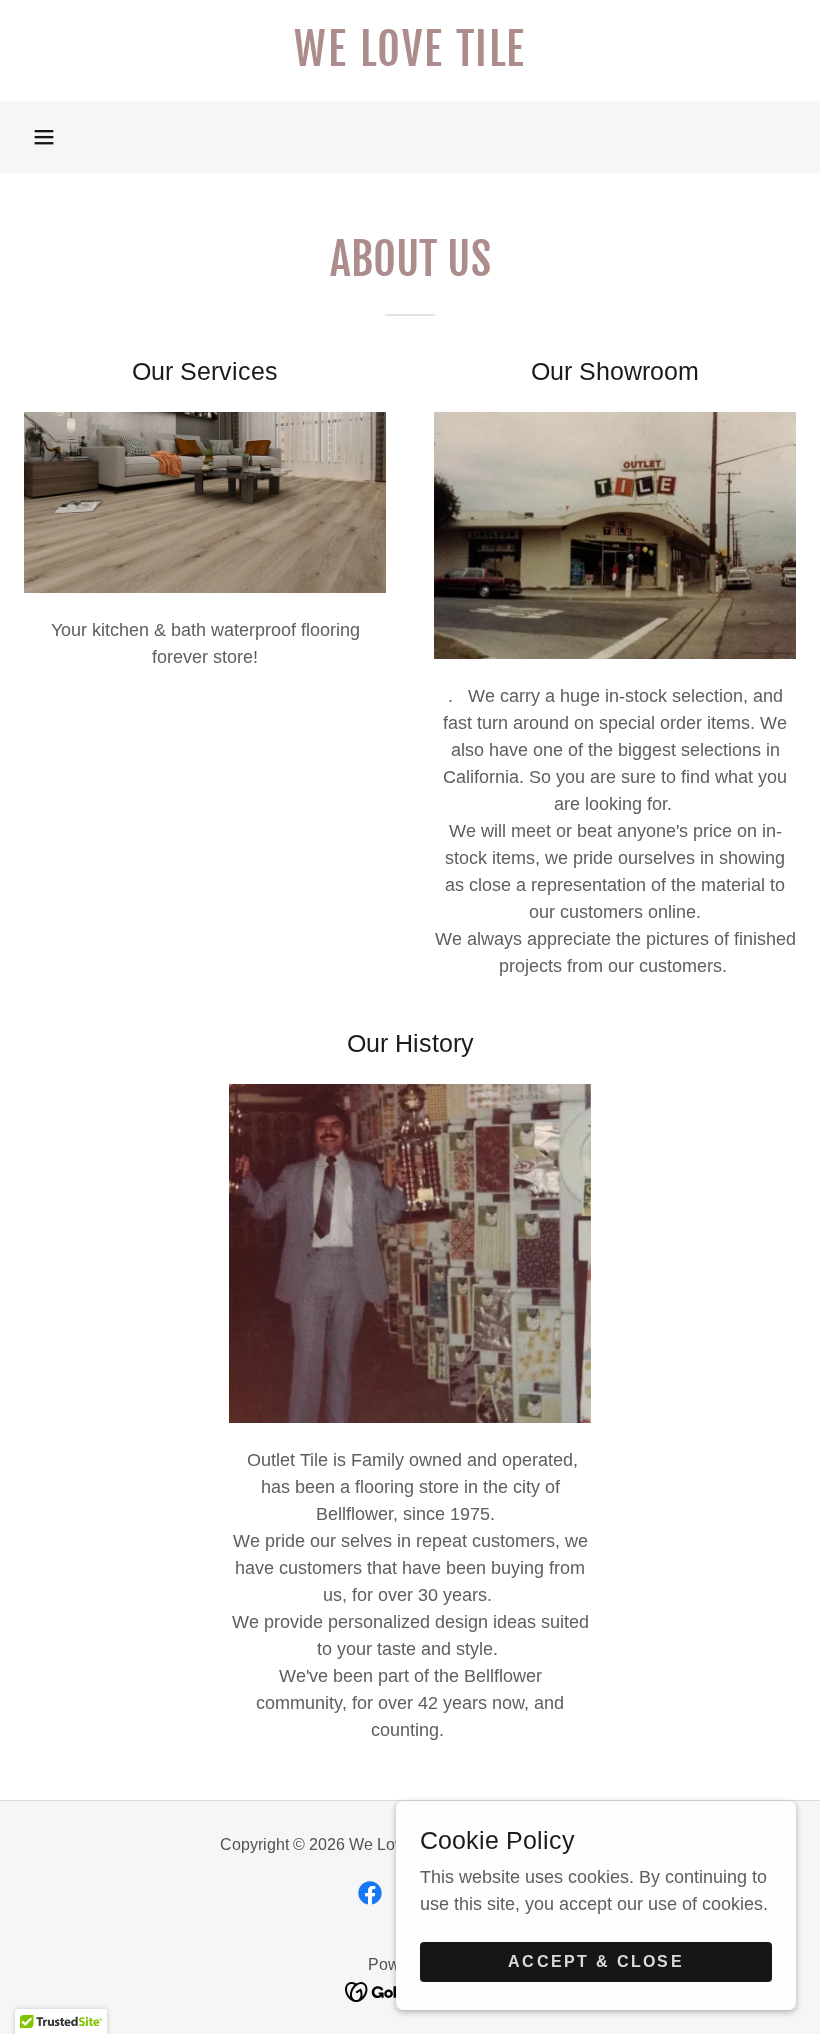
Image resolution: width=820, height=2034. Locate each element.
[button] (44, 137)
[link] (410, 60)
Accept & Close (596, 1961)
